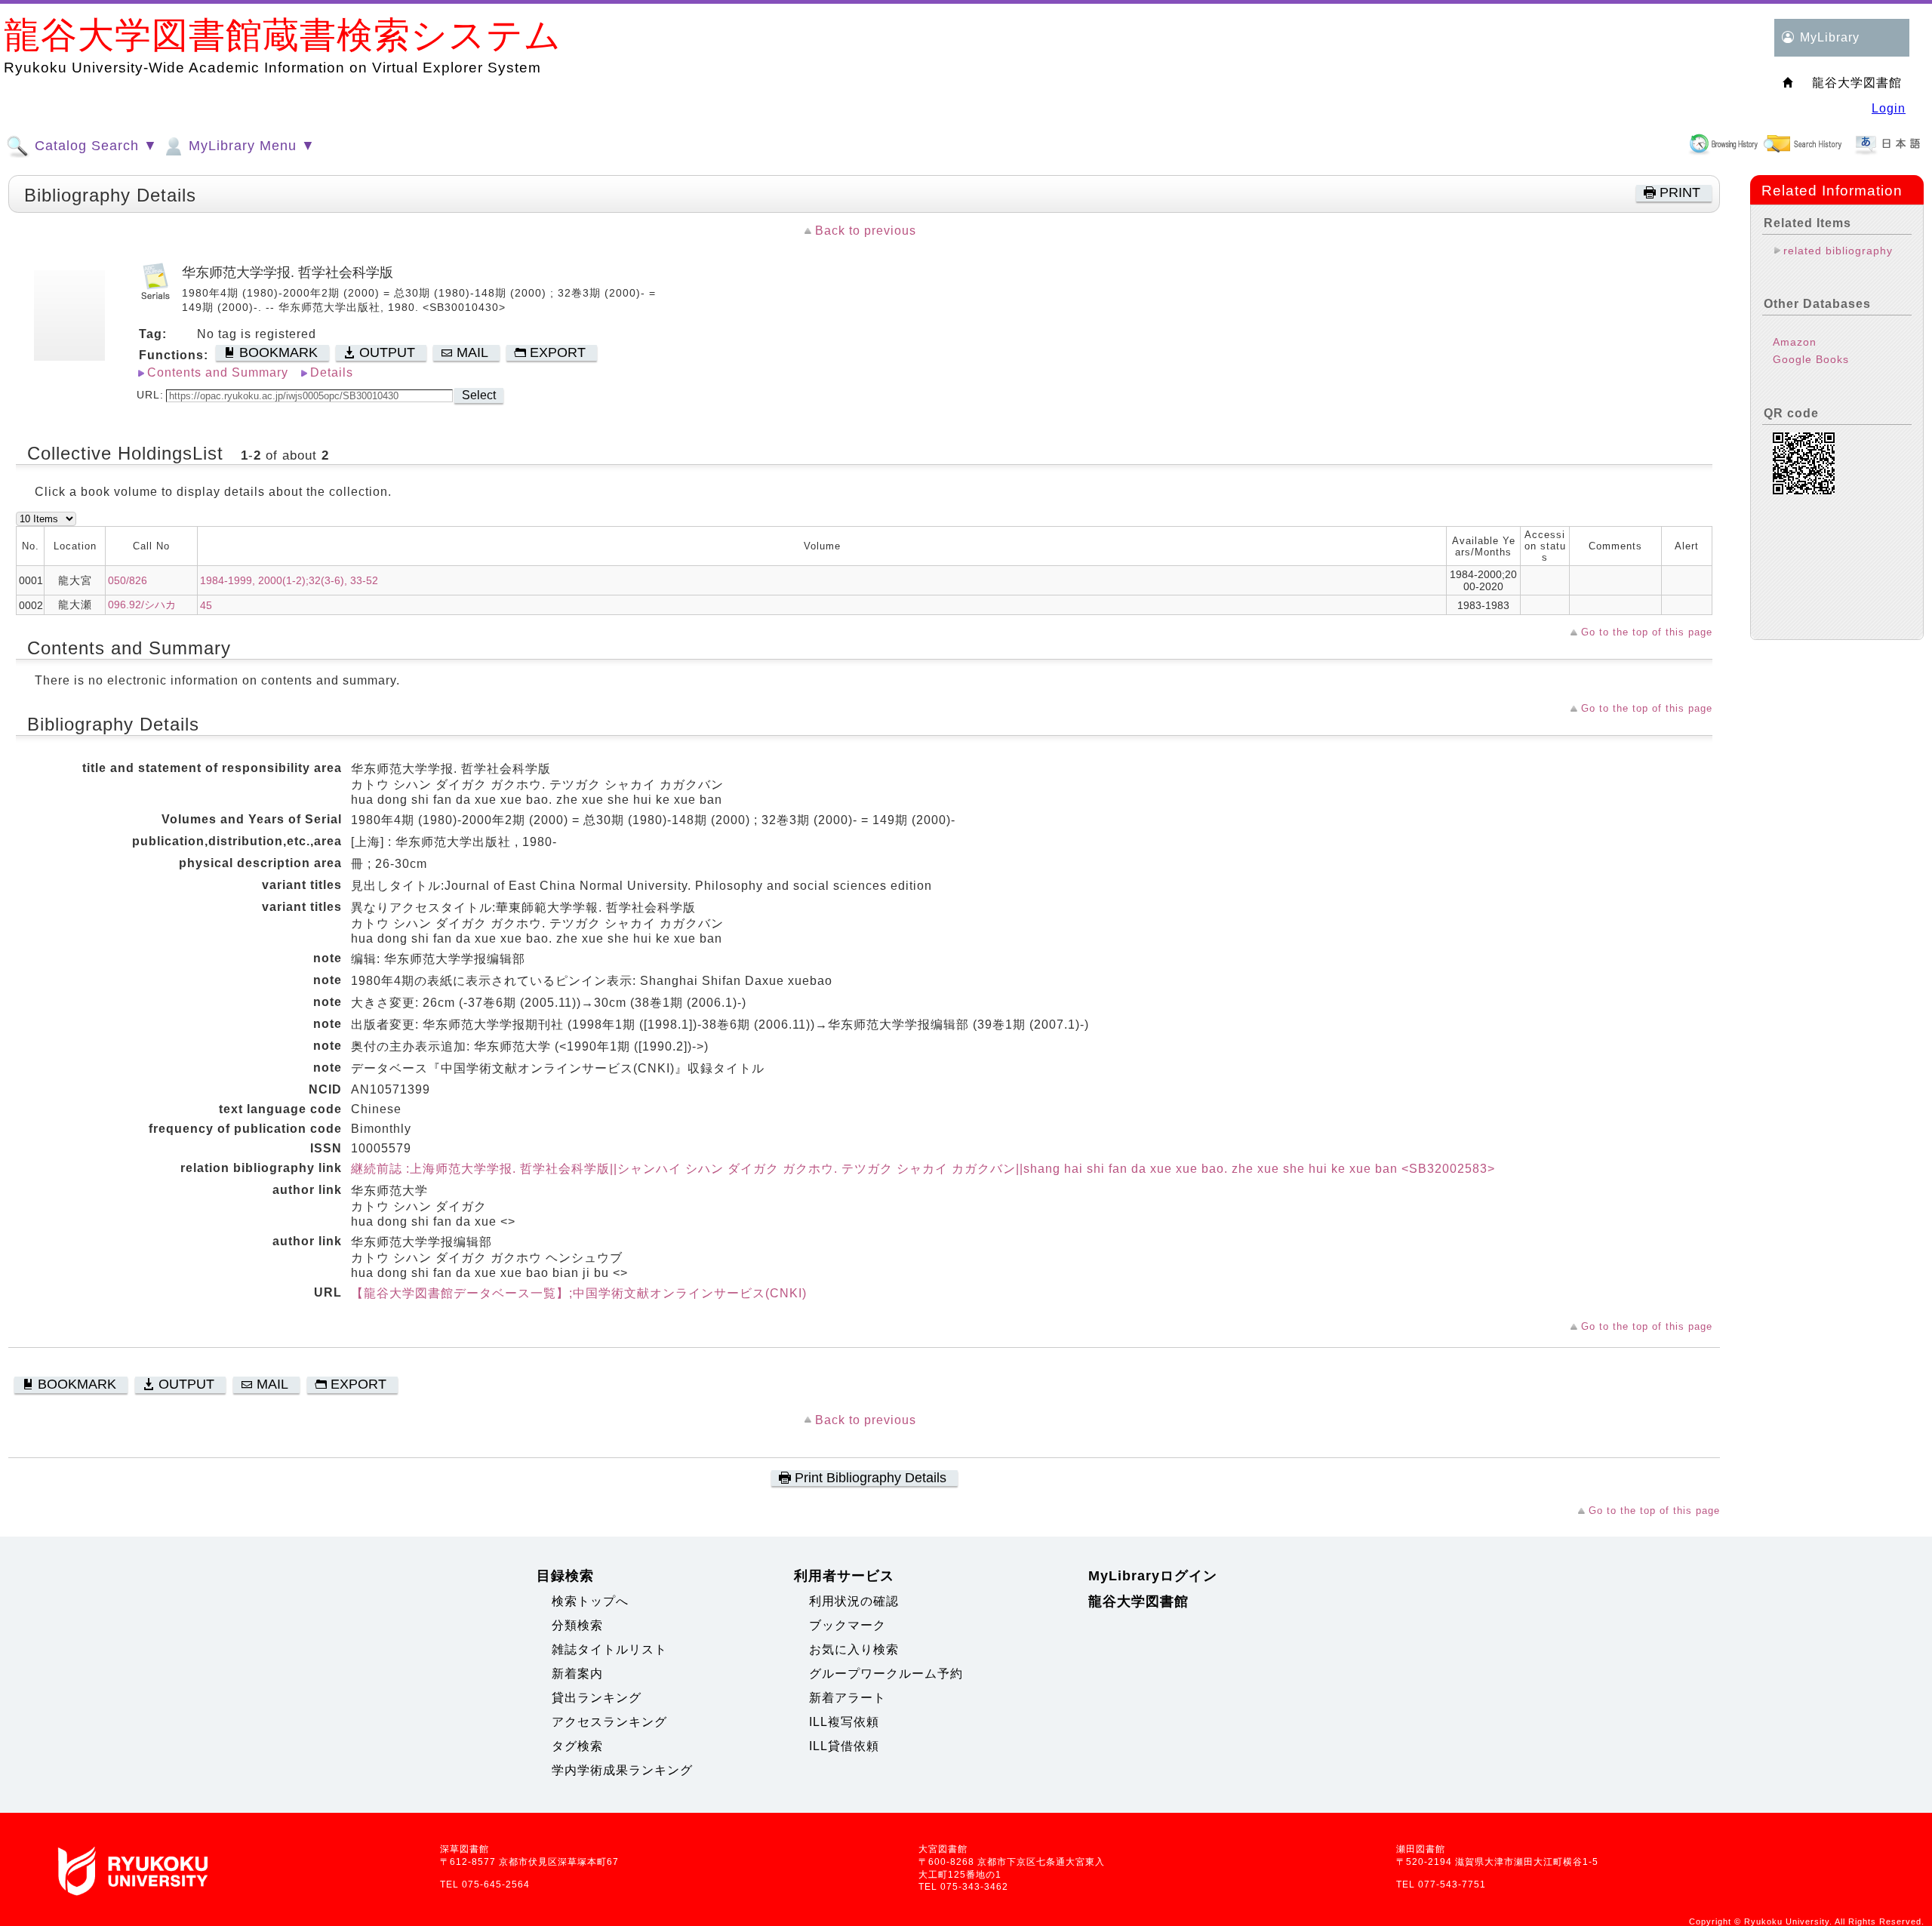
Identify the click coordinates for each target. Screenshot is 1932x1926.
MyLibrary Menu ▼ (250, 146)
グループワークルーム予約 (886, 1674)
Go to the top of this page (1647, 632)
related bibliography (1838, 251)
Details (332, 372)
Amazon (1795, 342)
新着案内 (577, 1674)
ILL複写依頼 (844, 1722)
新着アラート (848, 1698)
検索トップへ (590, 1601)
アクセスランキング (609, 1722)
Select (479, 395)
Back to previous (866, 231)
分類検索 (577, 1625)
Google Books (1811, 359)
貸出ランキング (597, 1698)
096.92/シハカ (142, 605)
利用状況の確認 (854, 1601)
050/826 (128, 580)
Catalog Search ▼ (94, 146)
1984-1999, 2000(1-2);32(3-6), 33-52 (289, 580)
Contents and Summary (218, 372)
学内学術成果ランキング (622, 1770)
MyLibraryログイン (1153, 1576)
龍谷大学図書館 (1138, 1601)
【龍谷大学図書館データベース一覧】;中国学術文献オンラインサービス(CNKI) (579, 1293)
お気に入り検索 (854, 1649)
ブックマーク (848, 1625)
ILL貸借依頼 (844, 1746)
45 (206, 605)
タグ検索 (577, 1746)
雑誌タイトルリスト (609, 1649)
